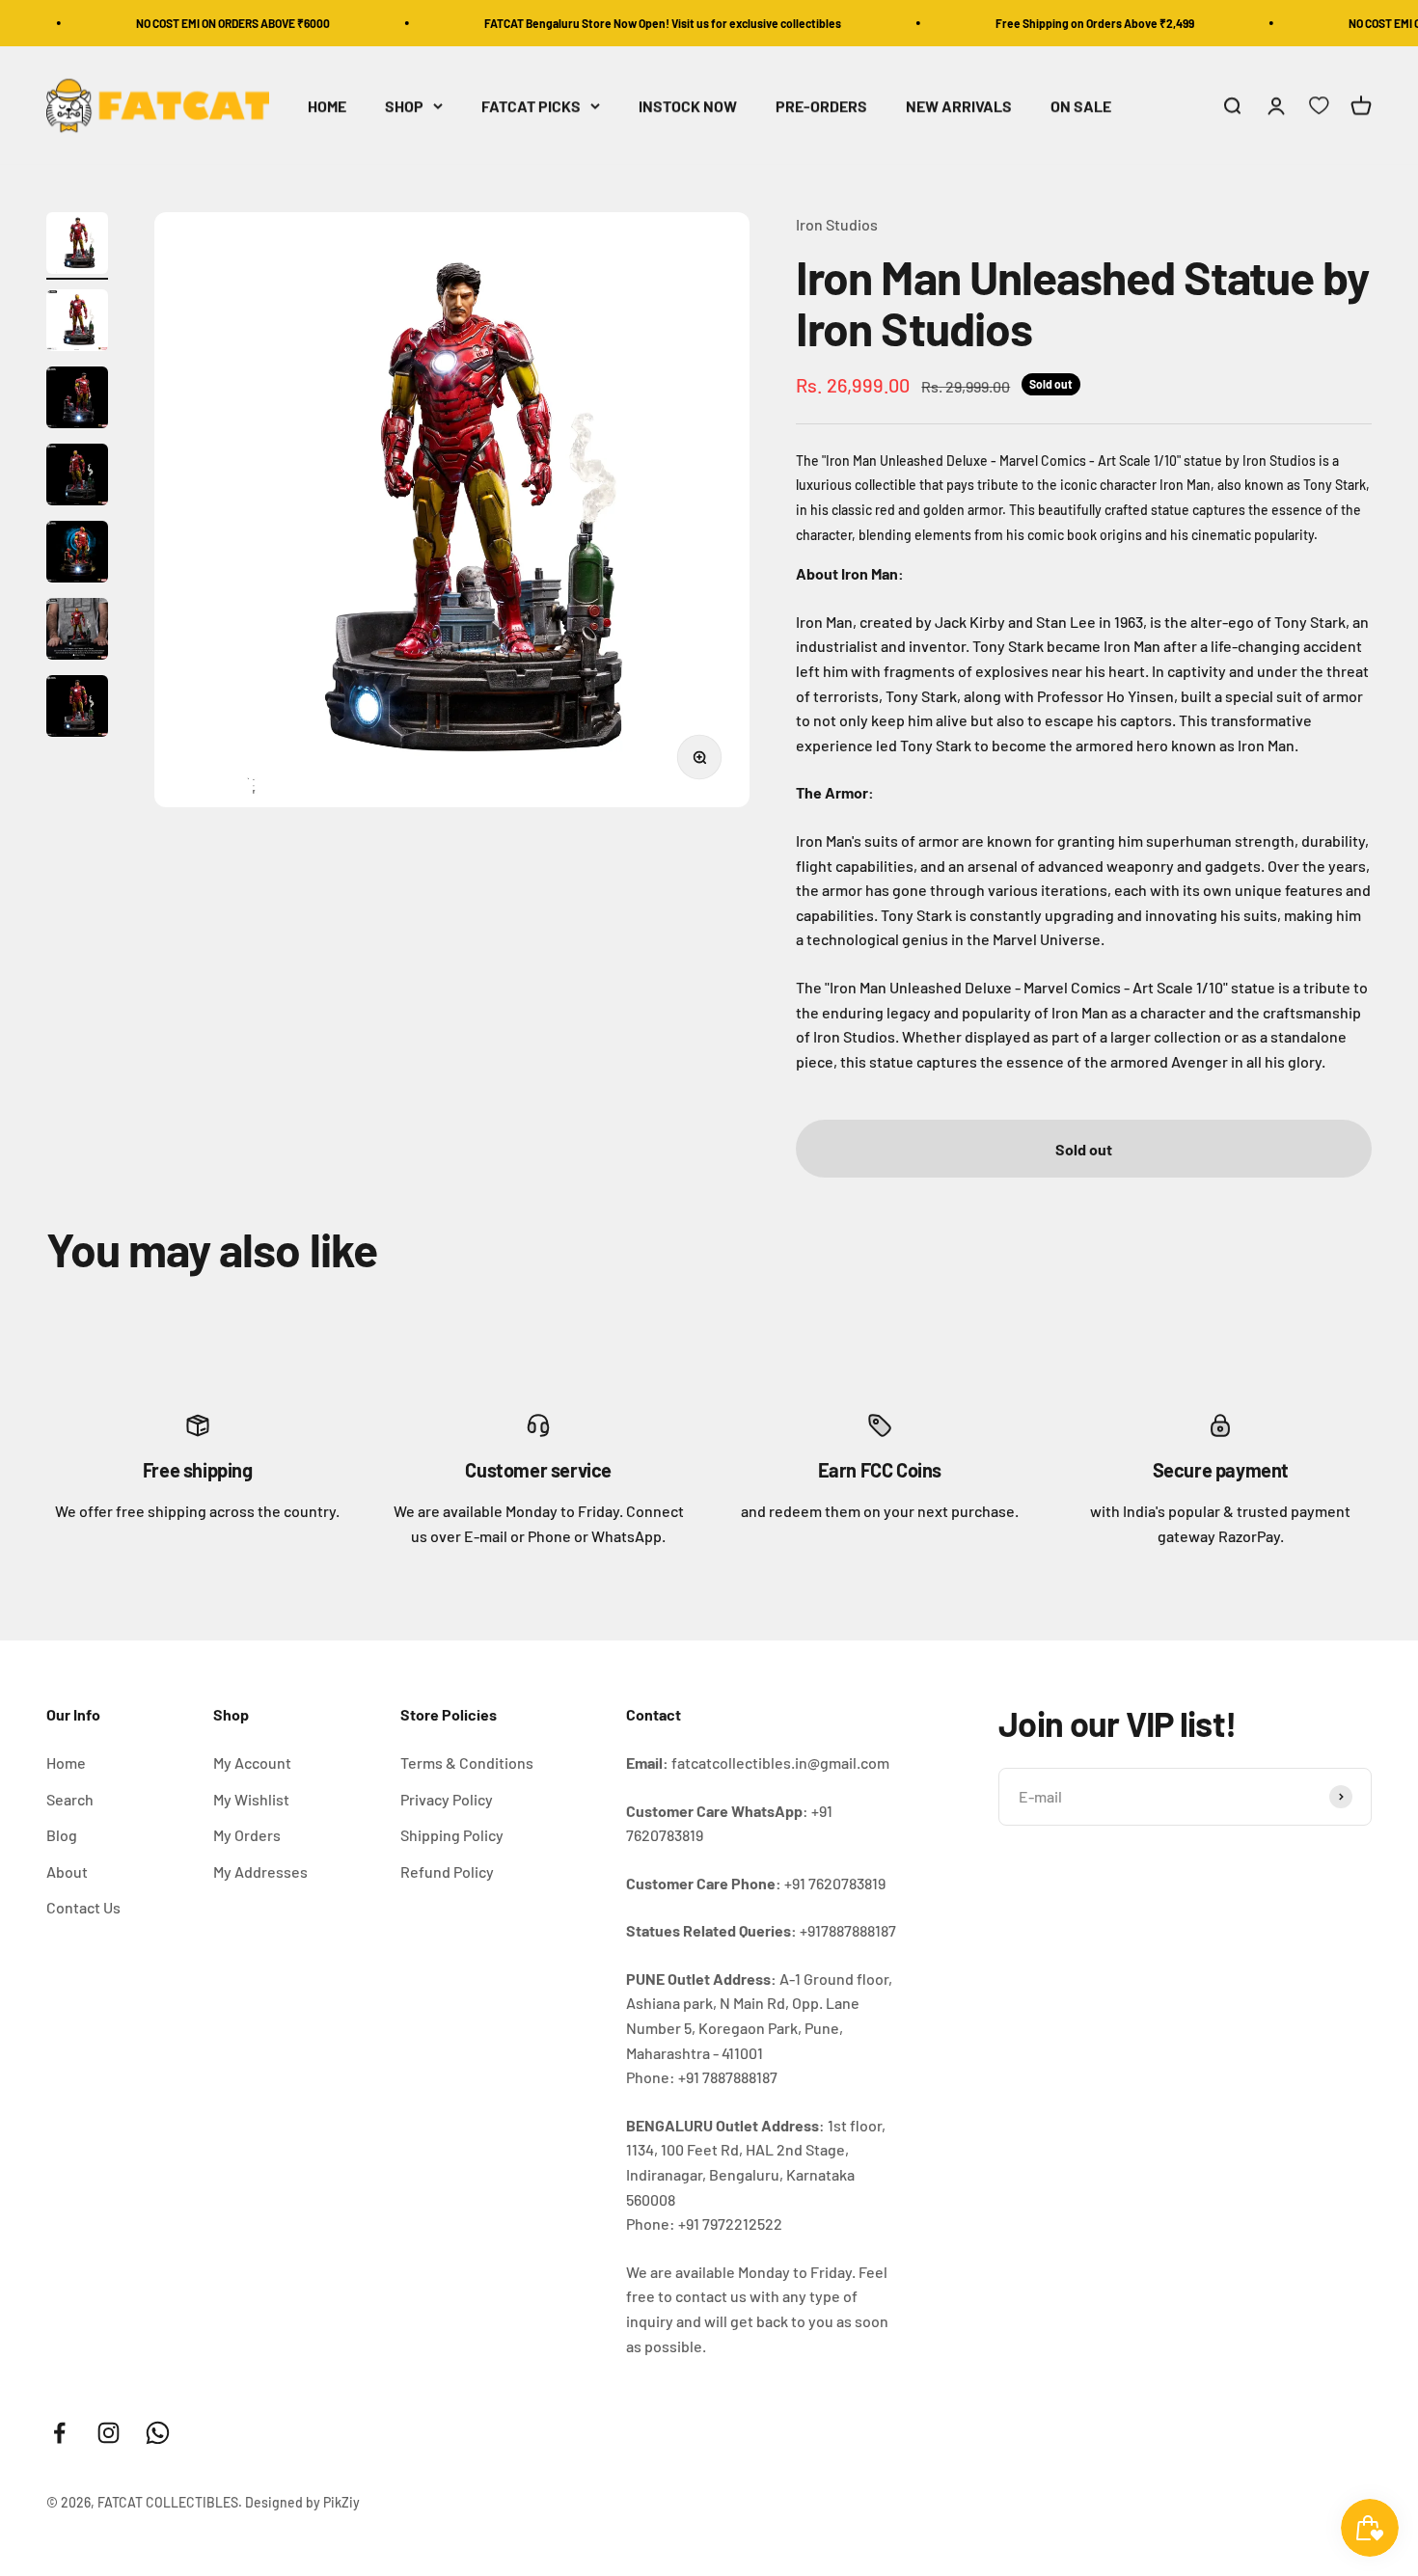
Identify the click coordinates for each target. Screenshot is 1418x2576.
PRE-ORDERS (821, 106)
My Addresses (260, 1871)
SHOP (404, 106)
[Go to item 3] (77, 400)
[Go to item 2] (77, 323)
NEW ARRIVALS (959, 106)
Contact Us (83, 1907)
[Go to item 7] (77, 709)
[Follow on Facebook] (59, 2433)
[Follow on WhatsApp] (158, 2433)
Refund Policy (447, 1871)
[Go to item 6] (77, 632)
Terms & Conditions (467, 1763)
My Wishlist (251, 1799)
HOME (327, 106)
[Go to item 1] (77, 246)
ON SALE (1081, 106)
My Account (252, 1763)
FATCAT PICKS (531, 106)
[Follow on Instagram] (109, 2433)
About (67, 1871)
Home (66, 1763)
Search (70, 1799)
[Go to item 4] (77, 477)
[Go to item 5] (77, 555)
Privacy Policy (447, 1799)
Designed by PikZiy (302, 2502)
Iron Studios (837, 224)
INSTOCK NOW (688, 106)
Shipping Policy (452, 1835)
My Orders (247, 1835)
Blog (62, 1835)
